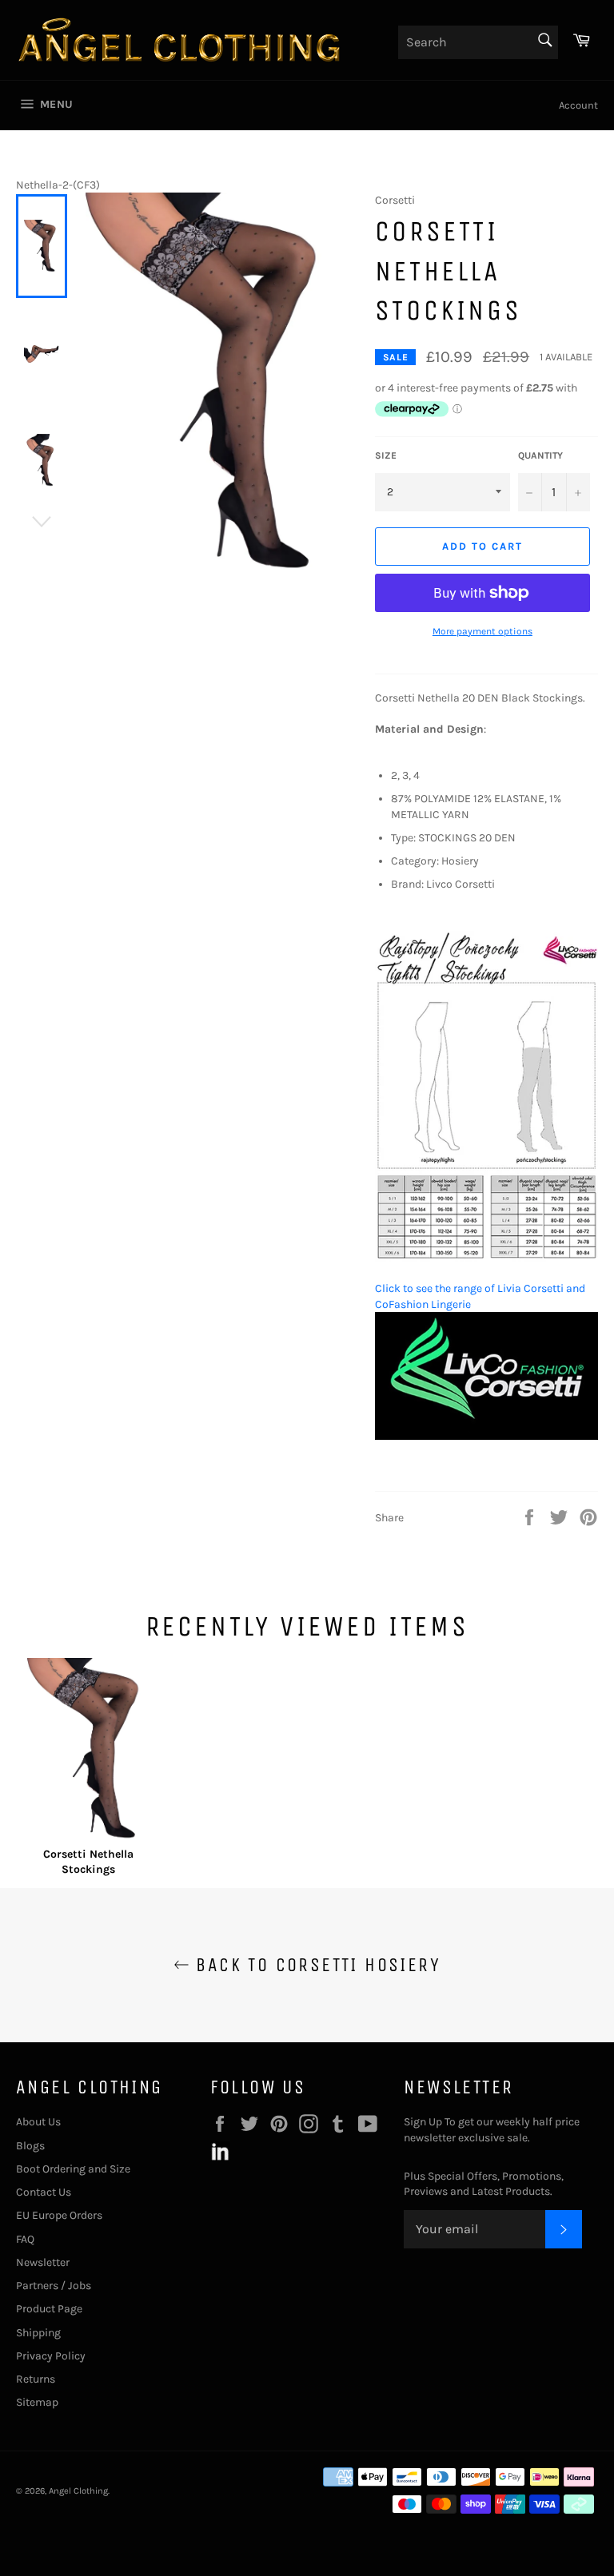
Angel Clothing (78, 2491)
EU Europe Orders (59, 2215)
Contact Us (44, 2192)
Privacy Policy (51, 2356)
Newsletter (43, 2262)
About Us (38, 2122)
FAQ (25, 2239)
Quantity (540, 455)
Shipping (38, 2333)
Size (386, 455)
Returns (36, 2379)
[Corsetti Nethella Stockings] (89, 1752)
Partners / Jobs (54, 2286)
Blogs (30, 2146)
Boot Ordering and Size (73, 2169)
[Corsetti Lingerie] (486, 1436)
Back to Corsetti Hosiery (315, 1965)
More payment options (482, 631)
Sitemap (37, 2402)
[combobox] (478, 42)
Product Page (49, 2309)
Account (578, 105)
